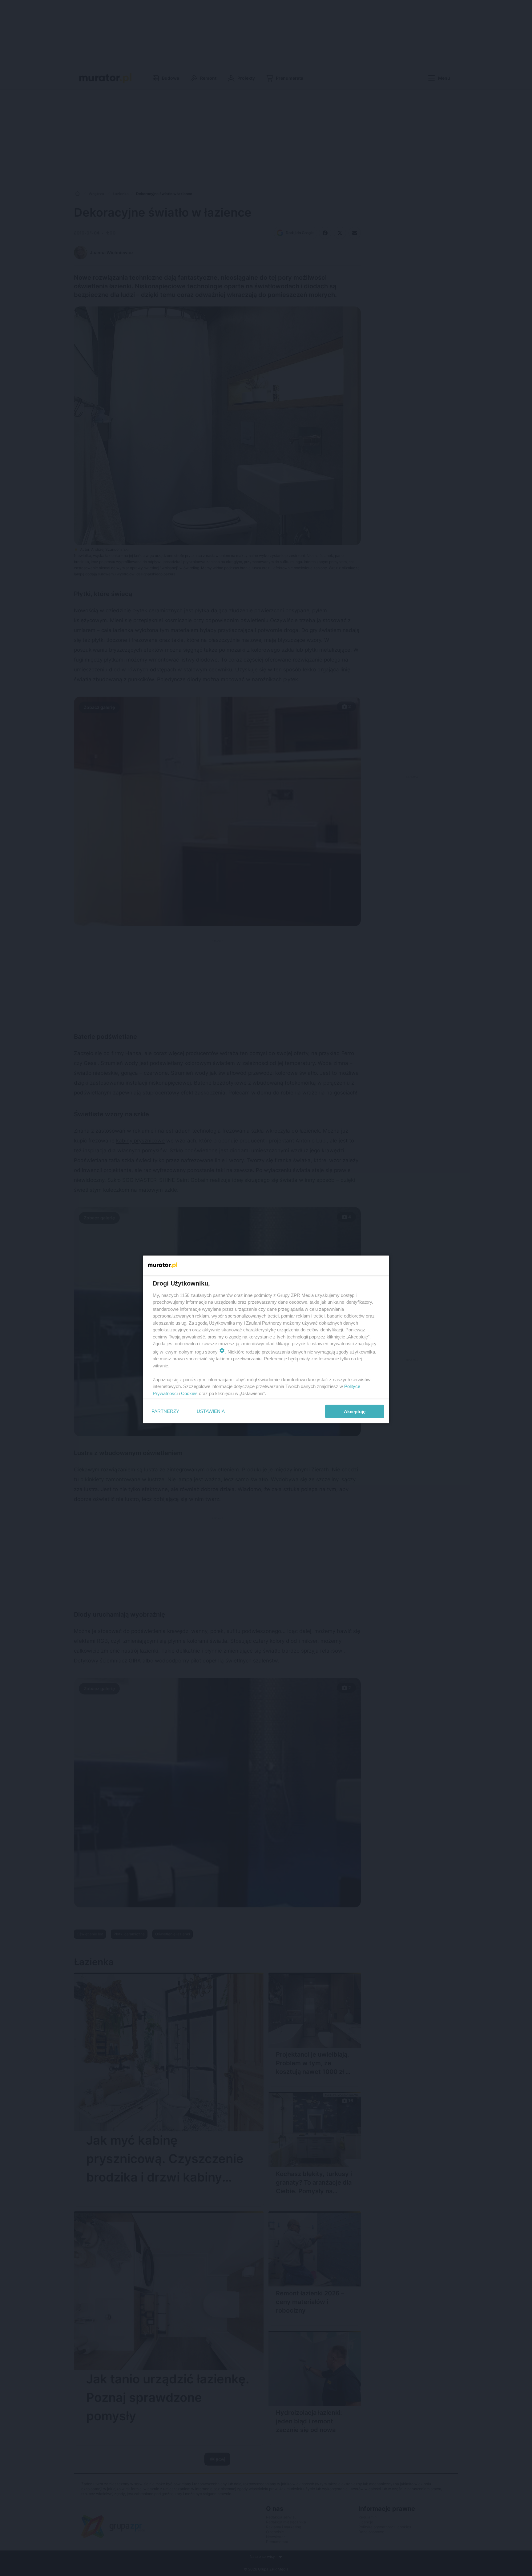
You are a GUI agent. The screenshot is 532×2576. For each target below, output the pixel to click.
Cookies (189, 1393)
